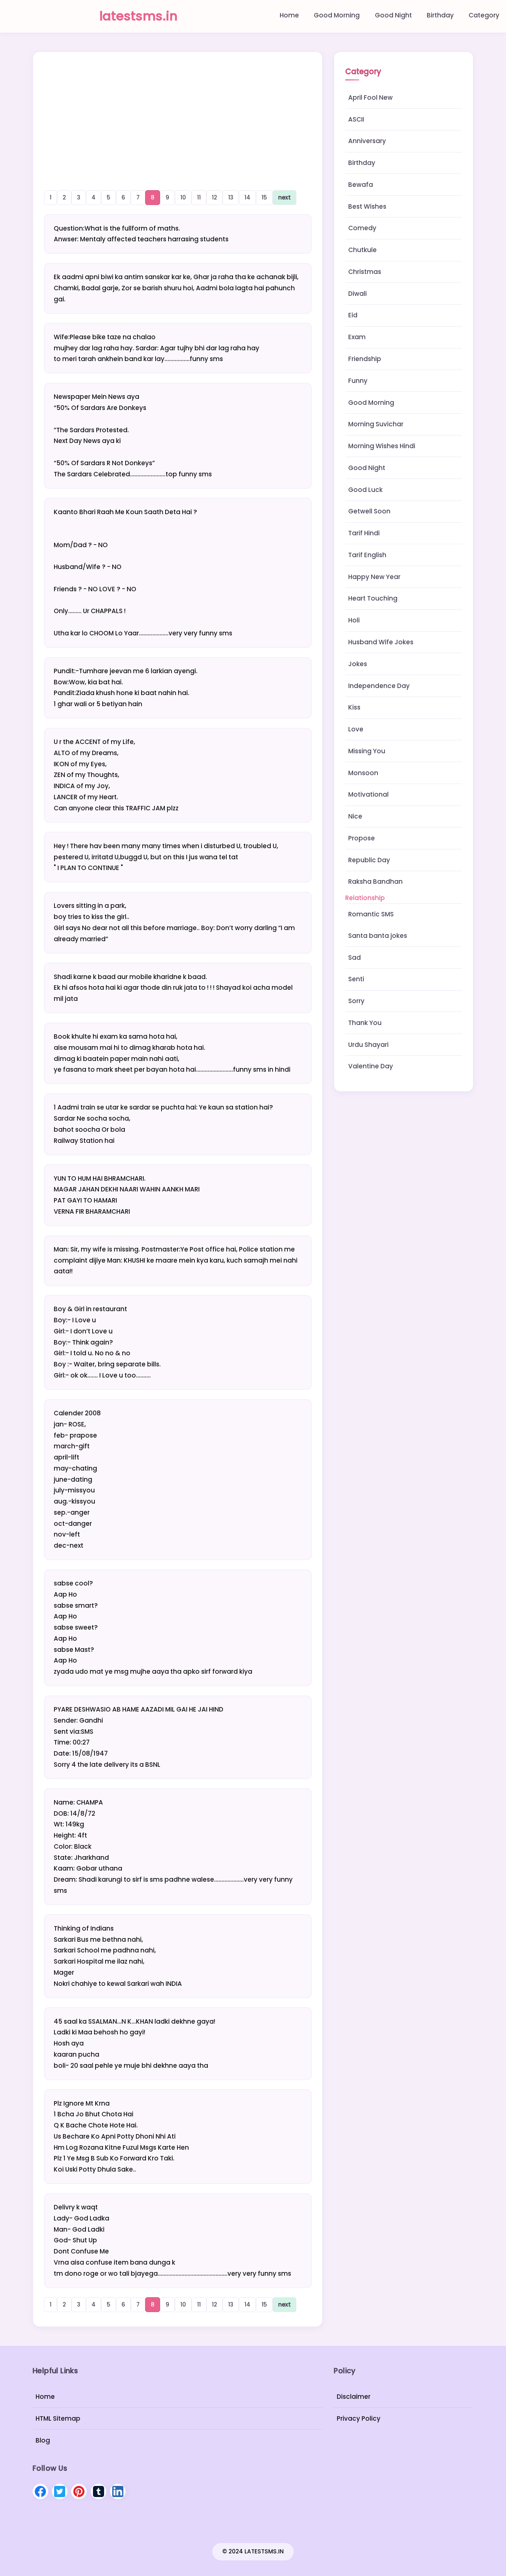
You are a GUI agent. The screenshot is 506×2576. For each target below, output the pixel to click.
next (284, 197)
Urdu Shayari (368, 1045)
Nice (355, 816)
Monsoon (363, 773)
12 (214, 197)
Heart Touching (373, 598)
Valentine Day (371, 1066)
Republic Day (369, 860)
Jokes (358, 664)
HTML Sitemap (58, 2418)
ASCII (356, 119)
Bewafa (361, 185)
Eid (353, 315)
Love (356, 729)
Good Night (393, 15)
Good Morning (337, 15)
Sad (354, 958)
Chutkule (362, 250)
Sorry (356, 1001)
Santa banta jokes (378, 936)
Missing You (367, 751)
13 (231, 197)
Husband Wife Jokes (381, 642)
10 (183, 197)
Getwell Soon (369, 511)
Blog (43, 2440)
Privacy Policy (359, 2418)
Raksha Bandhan (375, 882)
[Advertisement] (178, 113)
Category (484, 15)
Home (289, 15)
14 (247, 197)
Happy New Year (374, 577)
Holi (354, 620)
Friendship (365, 359)
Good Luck (365, 490)
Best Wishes (367, 206)
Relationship (365, 898)
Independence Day (379, 686)
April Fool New (370, 97)
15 (264, 197)
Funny (358, 381)
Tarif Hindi (364, 533)
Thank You (365, 1023)
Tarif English (367, 555)
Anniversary (367, 141)
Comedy (362, 228)
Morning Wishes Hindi (382, 446)
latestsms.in (138, 16)
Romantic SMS (371, 914)
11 (199, 197)
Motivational (368, 794)
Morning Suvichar (376, 424)
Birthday (440, 15)
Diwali (357, 294)
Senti (356, 979)
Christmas (365, 272)
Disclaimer (354, 2397)
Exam (357, 337)
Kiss (354, 707)
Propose (362, 838)
